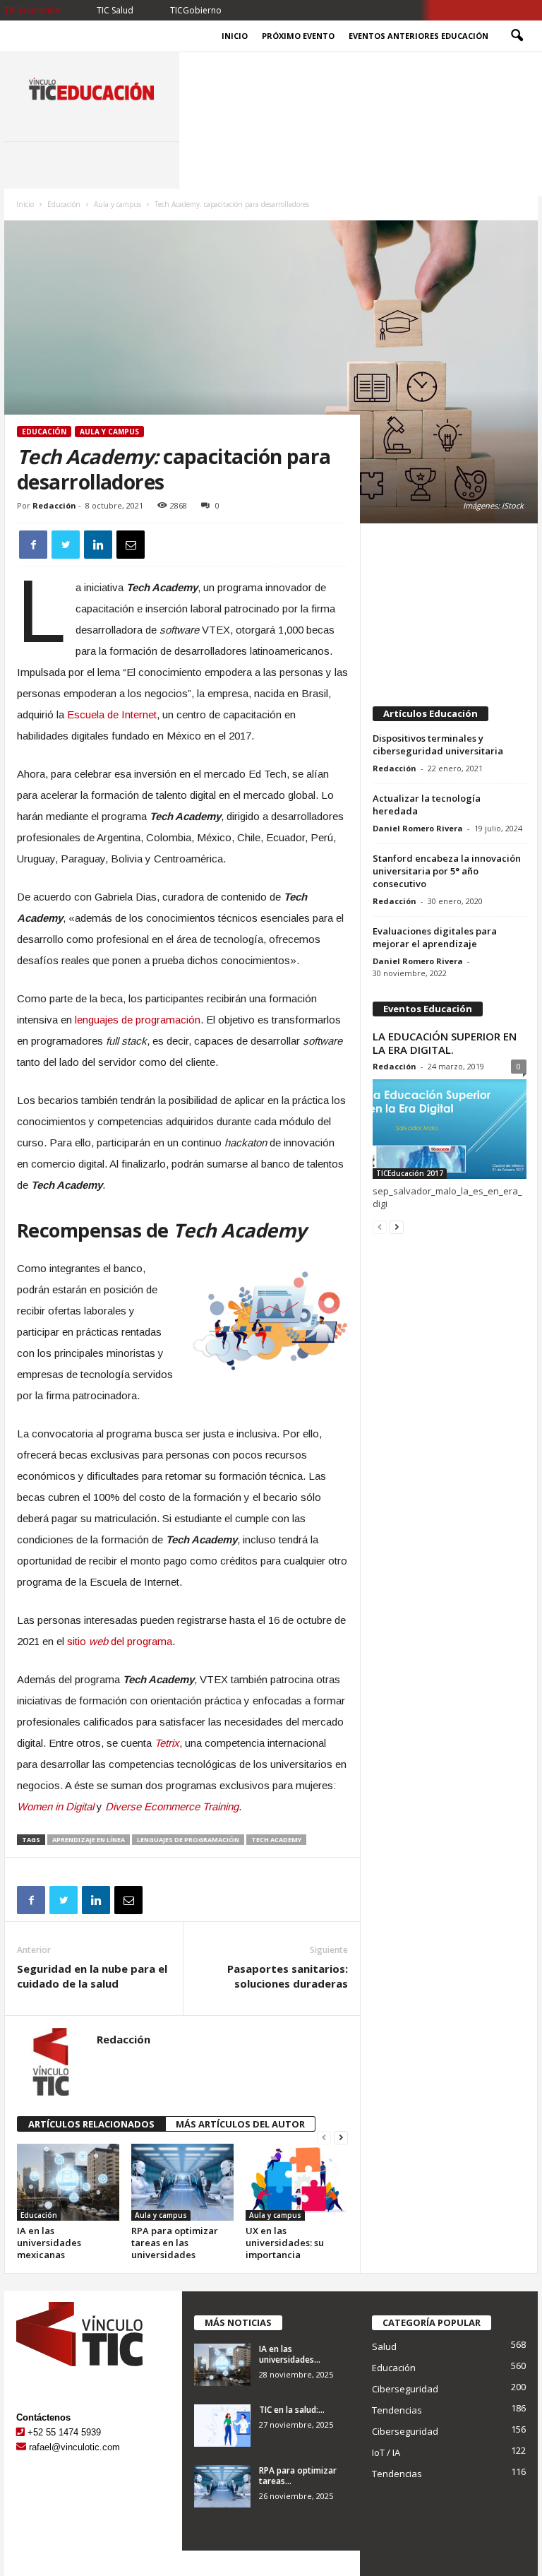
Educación (64, 204)
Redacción (54, 505)
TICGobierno (196, 10)
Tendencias (397, 2410)
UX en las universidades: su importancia (285, 2243)
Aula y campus (118, 204)
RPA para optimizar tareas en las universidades (175, 2243)
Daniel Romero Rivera (418, 828)
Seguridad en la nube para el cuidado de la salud (92, 1976)
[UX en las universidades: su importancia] (297, 2182)
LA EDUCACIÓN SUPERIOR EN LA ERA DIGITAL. (445, 1043)
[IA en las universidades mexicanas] (68, 2182)
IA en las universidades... (290, 2354)
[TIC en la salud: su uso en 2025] (222, 2426)
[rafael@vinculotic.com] (21, 2447)
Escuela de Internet (112, 714)
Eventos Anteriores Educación (418, 36)
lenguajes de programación (138, 1020)
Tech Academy (276, 1840)
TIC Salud (115, 10)
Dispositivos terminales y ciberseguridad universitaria (438, 744)
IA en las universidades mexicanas (49, 2243)
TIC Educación (32, 10)
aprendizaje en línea (89, 1840)
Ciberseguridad (405, 2389)
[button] (517, 36)
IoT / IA (386, 2452)
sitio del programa (120, 1641)
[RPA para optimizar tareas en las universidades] (182, 2182)
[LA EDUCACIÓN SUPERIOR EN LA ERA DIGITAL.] (450, 1129)
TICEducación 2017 (410, 1173)
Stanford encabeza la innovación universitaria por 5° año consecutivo (447, 871)
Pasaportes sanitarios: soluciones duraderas (288, 1976)
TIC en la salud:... (292, 2410)
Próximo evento (298, 36)
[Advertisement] (450, 608)
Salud (384, 2346)
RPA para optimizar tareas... (298, 2476)
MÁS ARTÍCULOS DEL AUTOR (240, 2124)
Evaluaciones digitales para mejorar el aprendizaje (435, 937)
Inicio (235, 36)
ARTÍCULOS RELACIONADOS (91, 2124)
